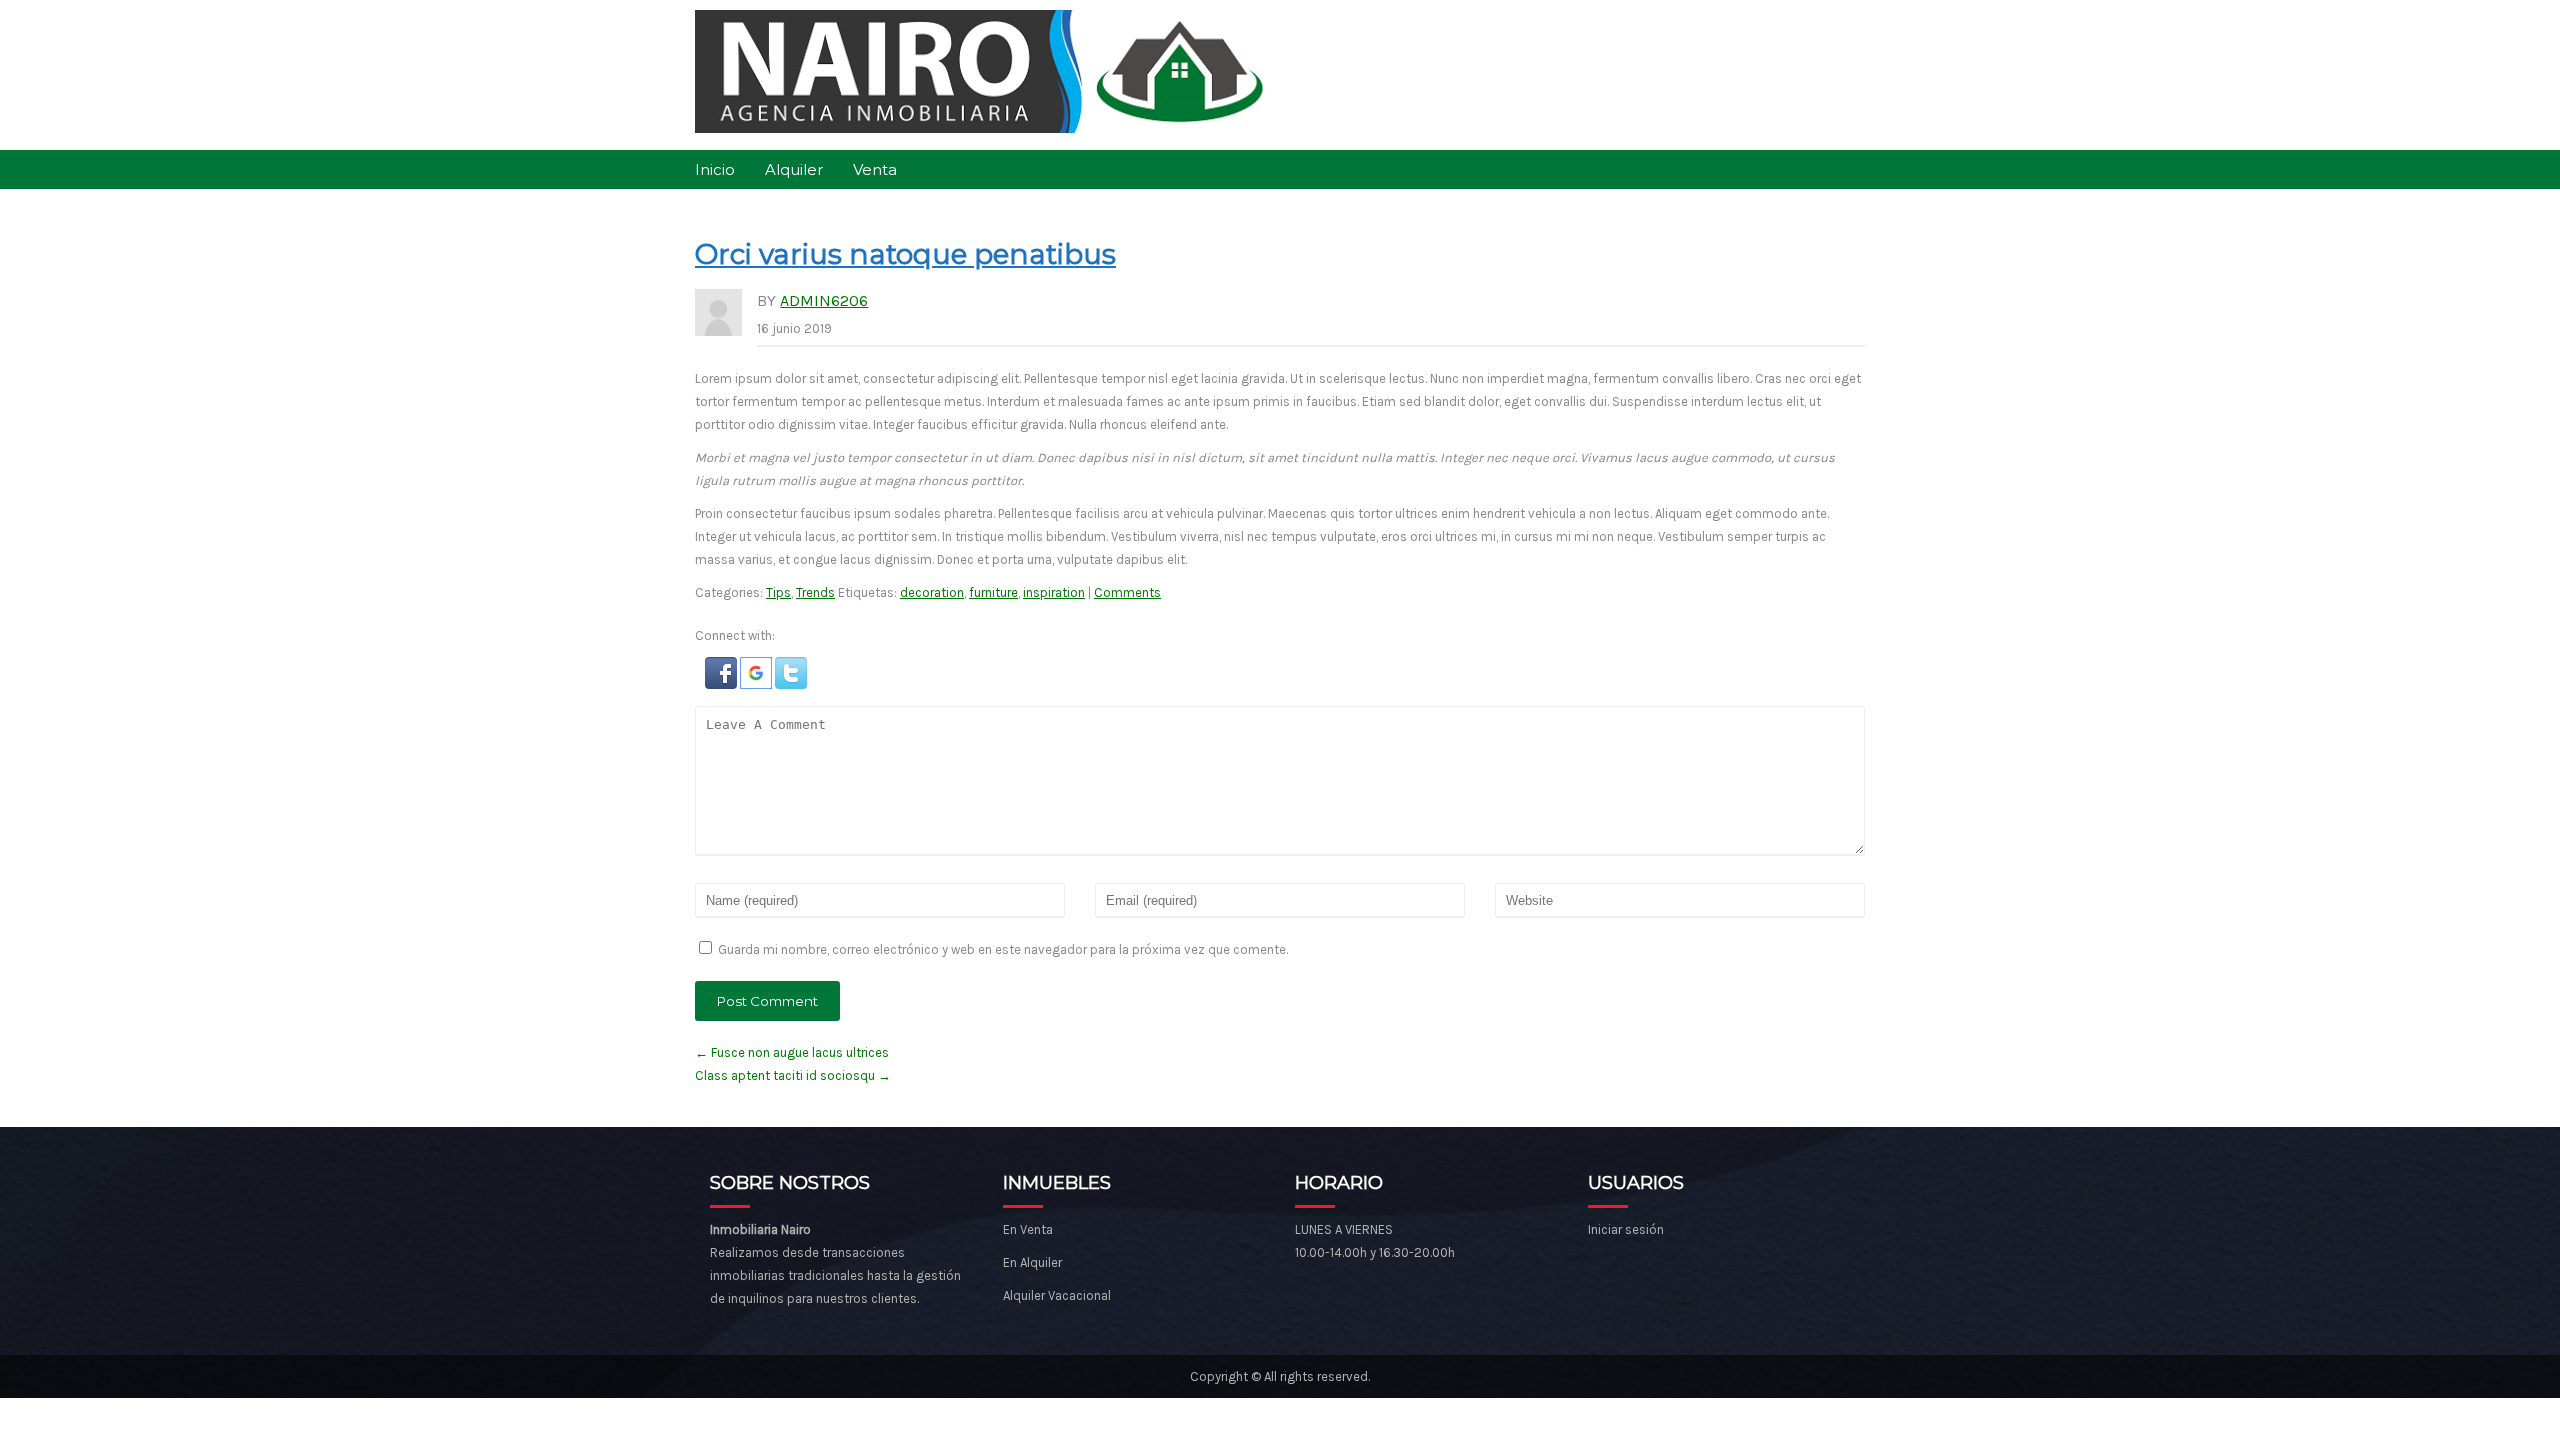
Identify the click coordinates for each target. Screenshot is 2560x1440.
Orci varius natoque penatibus (905, 254)
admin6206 (824, 300)
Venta (875, 169)
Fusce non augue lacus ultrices (792, 1052)
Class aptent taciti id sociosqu (793, 1075)
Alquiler (794, 169)
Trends (815, 592)
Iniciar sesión (1626, 1229)
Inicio (715, 169)
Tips (778, 592)
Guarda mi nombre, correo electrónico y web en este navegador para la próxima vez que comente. (1003, 949)
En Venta (1028, 1229)
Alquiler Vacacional (1057, 1295)
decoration (932, 592)
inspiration (1054, 592)
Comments (1127, 592)
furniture (993, 592)
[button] (722, 684)
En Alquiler (1032, 1262)
